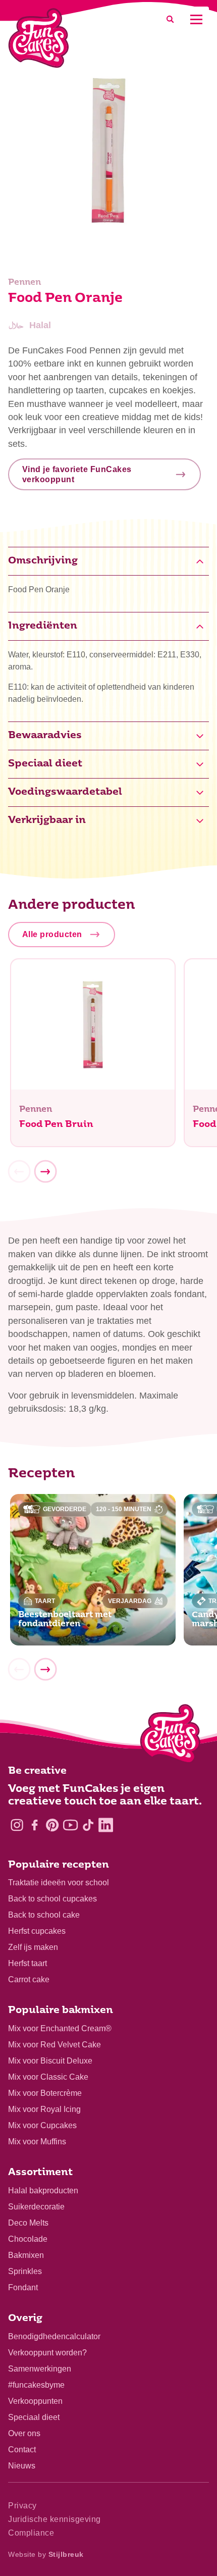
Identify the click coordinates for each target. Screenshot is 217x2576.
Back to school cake (44, 1915)
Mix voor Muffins (37, 2142)
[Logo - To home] (170, 1736)
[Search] (170, 19)
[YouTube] (70, 1825)
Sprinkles (25, 2271)
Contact (22, 2450)
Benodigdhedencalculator (54, 2336)
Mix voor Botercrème (45, 2093)
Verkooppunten (35, 2401)
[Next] (45, 1171)
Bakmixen (26, 2255)
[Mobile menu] (196, 19)
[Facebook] (35, 1825)
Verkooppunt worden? (47, 2353)
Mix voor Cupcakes (42, 2125)
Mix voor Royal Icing (44, 2109)
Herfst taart (28, 1963)
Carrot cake (29, 1979)
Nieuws (22, 2466)
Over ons (24, 2433)
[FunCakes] (39, 38)
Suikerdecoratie (36, 2207)
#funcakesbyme (36, 2385)
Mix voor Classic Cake (48, 2077)
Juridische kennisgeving (55, 2519)
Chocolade (28, 2239)
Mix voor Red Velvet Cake (55, 2045)
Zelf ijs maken (33, 1947)
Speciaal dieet (34, 2417)
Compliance (31, 2533)
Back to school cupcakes (52, 1899)
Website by (46, 2554)
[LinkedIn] (106, 1825)
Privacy (22, 2506)
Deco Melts (28, 2223)
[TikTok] (88, 1825)
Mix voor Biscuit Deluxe (50, 2061)
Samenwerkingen (40, 2369)
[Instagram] (17, 1825)
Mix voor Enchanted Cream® (60, 2028)
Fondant (23, 2287)
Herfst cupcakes (37, 1931)
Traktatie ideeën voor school (59, 1883)
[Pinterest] (52, 1825)
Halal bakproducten (43, 2191)
